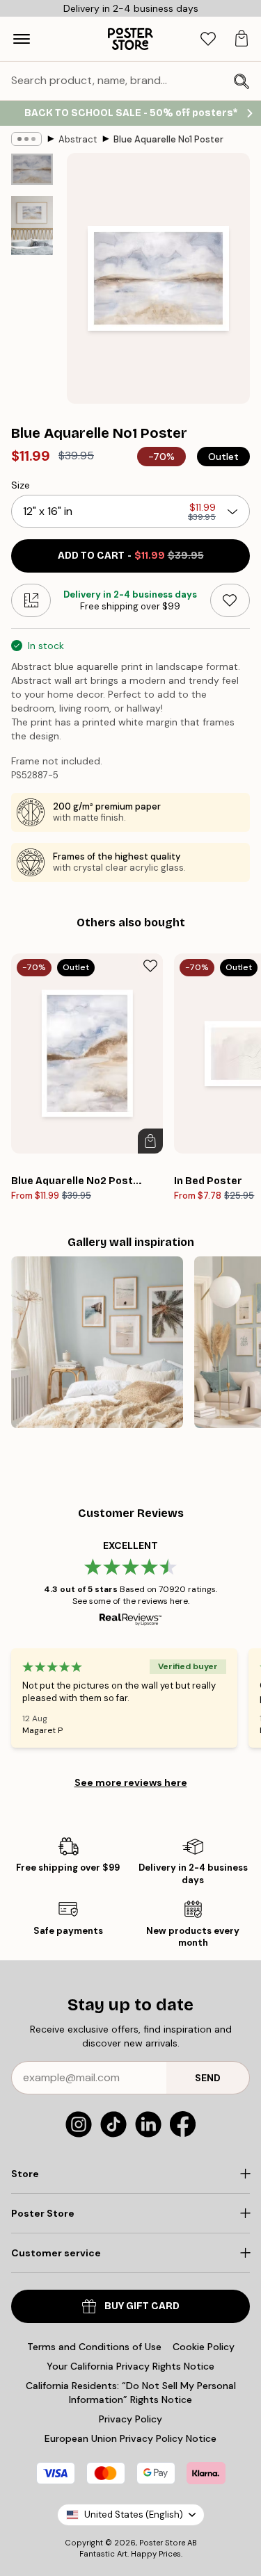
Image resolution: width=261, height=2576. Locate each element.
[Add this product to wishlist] (230, 600)
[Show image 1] (32, 169)
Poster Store (162, 2543)
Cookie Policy (204, 2347)
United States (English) (134, 2515)
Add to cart (131, 556)
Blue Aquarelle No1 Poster (168, 139)
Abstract (78, 139)
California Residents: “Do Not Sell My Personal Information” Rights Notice (131, 2393)
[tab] (208, 39)
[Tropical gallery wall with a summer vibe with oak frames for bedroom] (97, 1342)
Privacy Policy (130, 2419)
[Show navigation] (22, 39)
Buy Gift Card (142, 2306)
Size (21, 485)
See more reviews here (131, 1782)
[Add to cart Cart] (150, 1141)
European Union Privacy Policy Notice (130, 2438)
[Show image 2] (32, 225)
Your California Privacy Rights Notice (130, 2366)
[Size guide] (31, 600)
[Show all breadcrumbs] (26, 139)
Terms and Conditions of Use (94, 2347)
